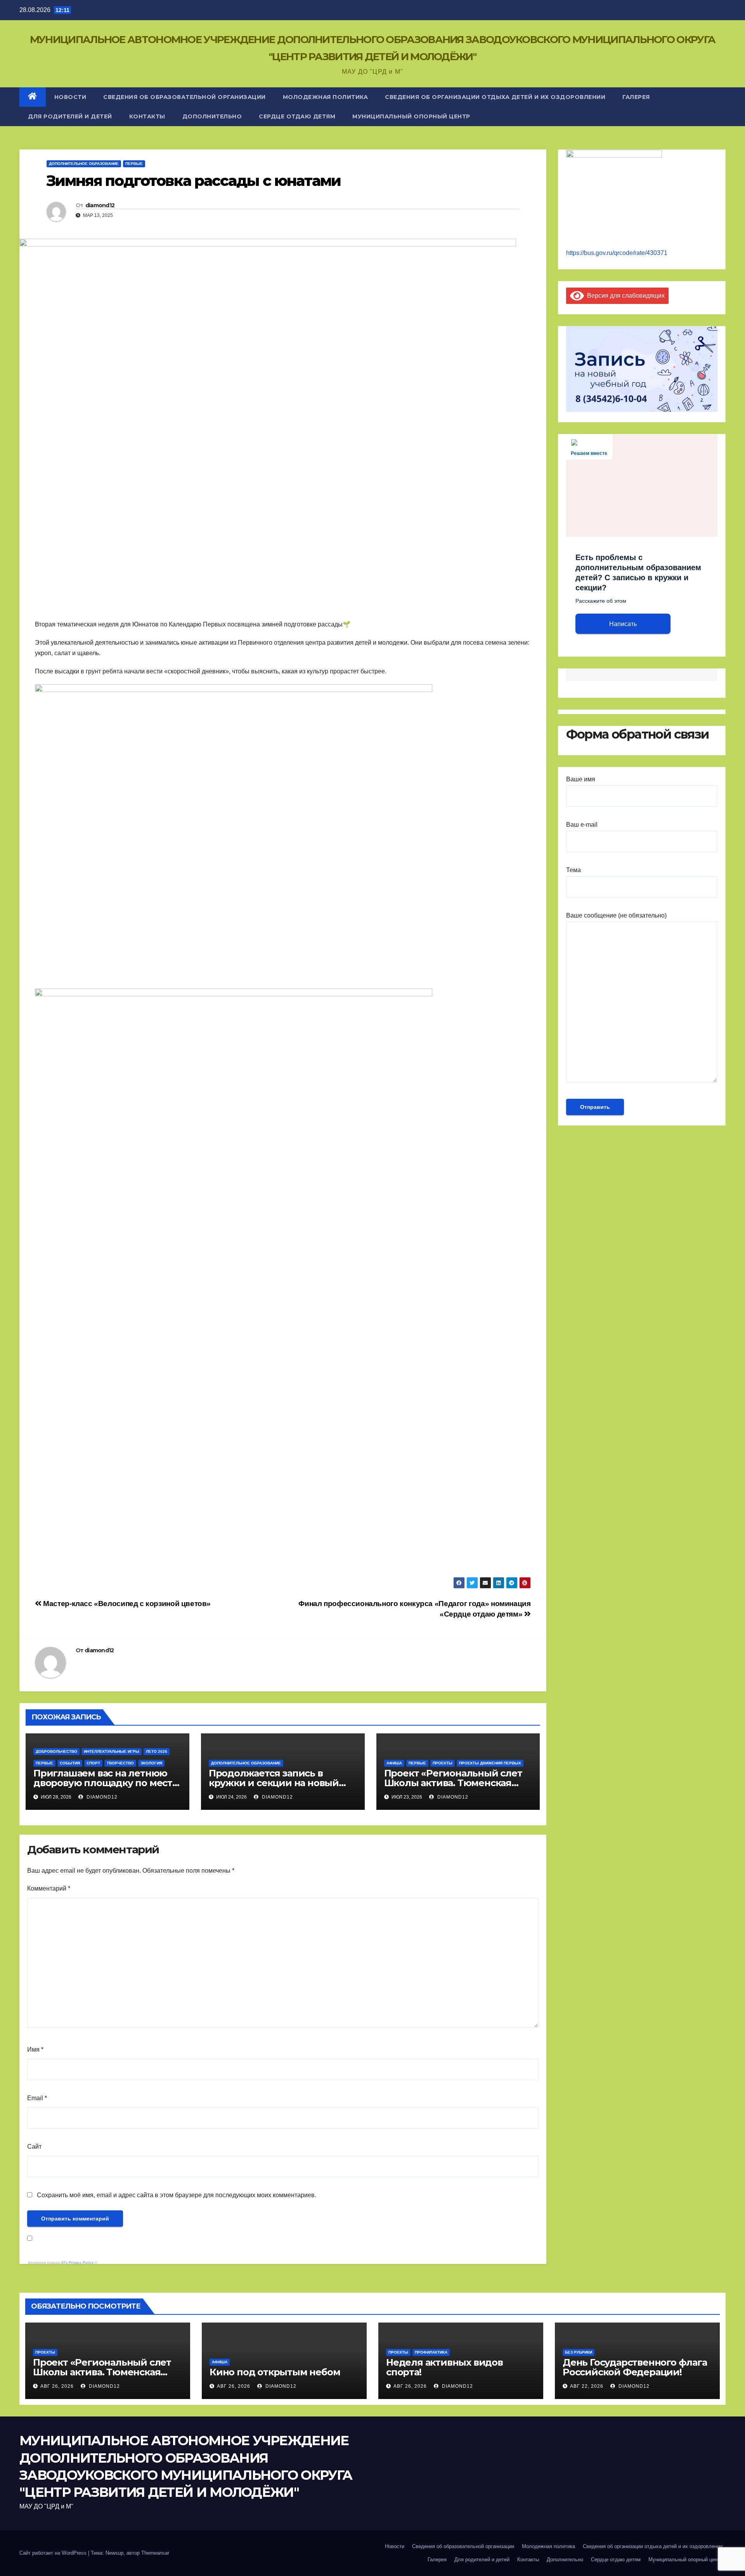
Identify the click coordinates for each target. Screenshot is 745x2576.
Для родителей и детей (70, 116)
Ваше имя (581, 779)
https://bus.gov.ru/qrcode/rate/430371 (617, 253)
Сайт (34, 2147)
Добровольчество (56, 1751)
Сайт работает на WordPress (54, 2553)
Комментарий (49, 1888)
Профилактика (431, 2352)
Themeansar (155, 2553)
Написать (623, 624)
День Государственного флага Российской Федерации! (635, 2367)
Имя (35, 2050)
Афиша (394, 1763)
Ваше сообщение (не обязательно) (616, 915)
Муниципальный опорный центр (411, 116)
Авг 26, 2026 (57, 2386)
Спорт (93, 1763)
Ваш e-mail (582, 825)
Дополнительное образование (84, 164)
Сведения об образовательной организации (185, 97)
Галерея (636, 97)
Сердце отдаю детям (297, 116)
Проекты (443, 1763)
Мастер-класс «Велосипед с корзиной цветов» (126, 1604)
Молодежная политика (326, 97)
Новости (70, 97)
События (70, 1763)
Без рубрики (579, 2352)
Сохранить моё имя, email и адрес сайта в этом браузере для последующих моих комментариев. (177, 2195)
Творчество (120, 1763)
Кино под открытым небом (275, 2372)
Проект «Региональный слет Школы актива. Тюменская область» (102, 2372)
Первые (134, 164)
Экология (151, 1763)
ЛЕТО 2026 (157, 1751)
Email (37, 2098)
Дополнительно (212, 116)
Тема (573, 870)
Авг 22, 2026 (587, 2386)
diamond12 (100, 205)
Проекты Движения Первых (490, 1763)
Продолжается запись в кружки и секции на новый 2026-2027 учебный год (274, 1783)
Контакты (147, 116)
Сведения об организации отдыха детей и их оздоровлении (495, 97)
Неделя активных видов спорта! (444, 2367)
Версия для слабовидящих (624, 296)
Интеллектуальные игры (112, 1751)
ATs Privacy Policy (78, 2263)
